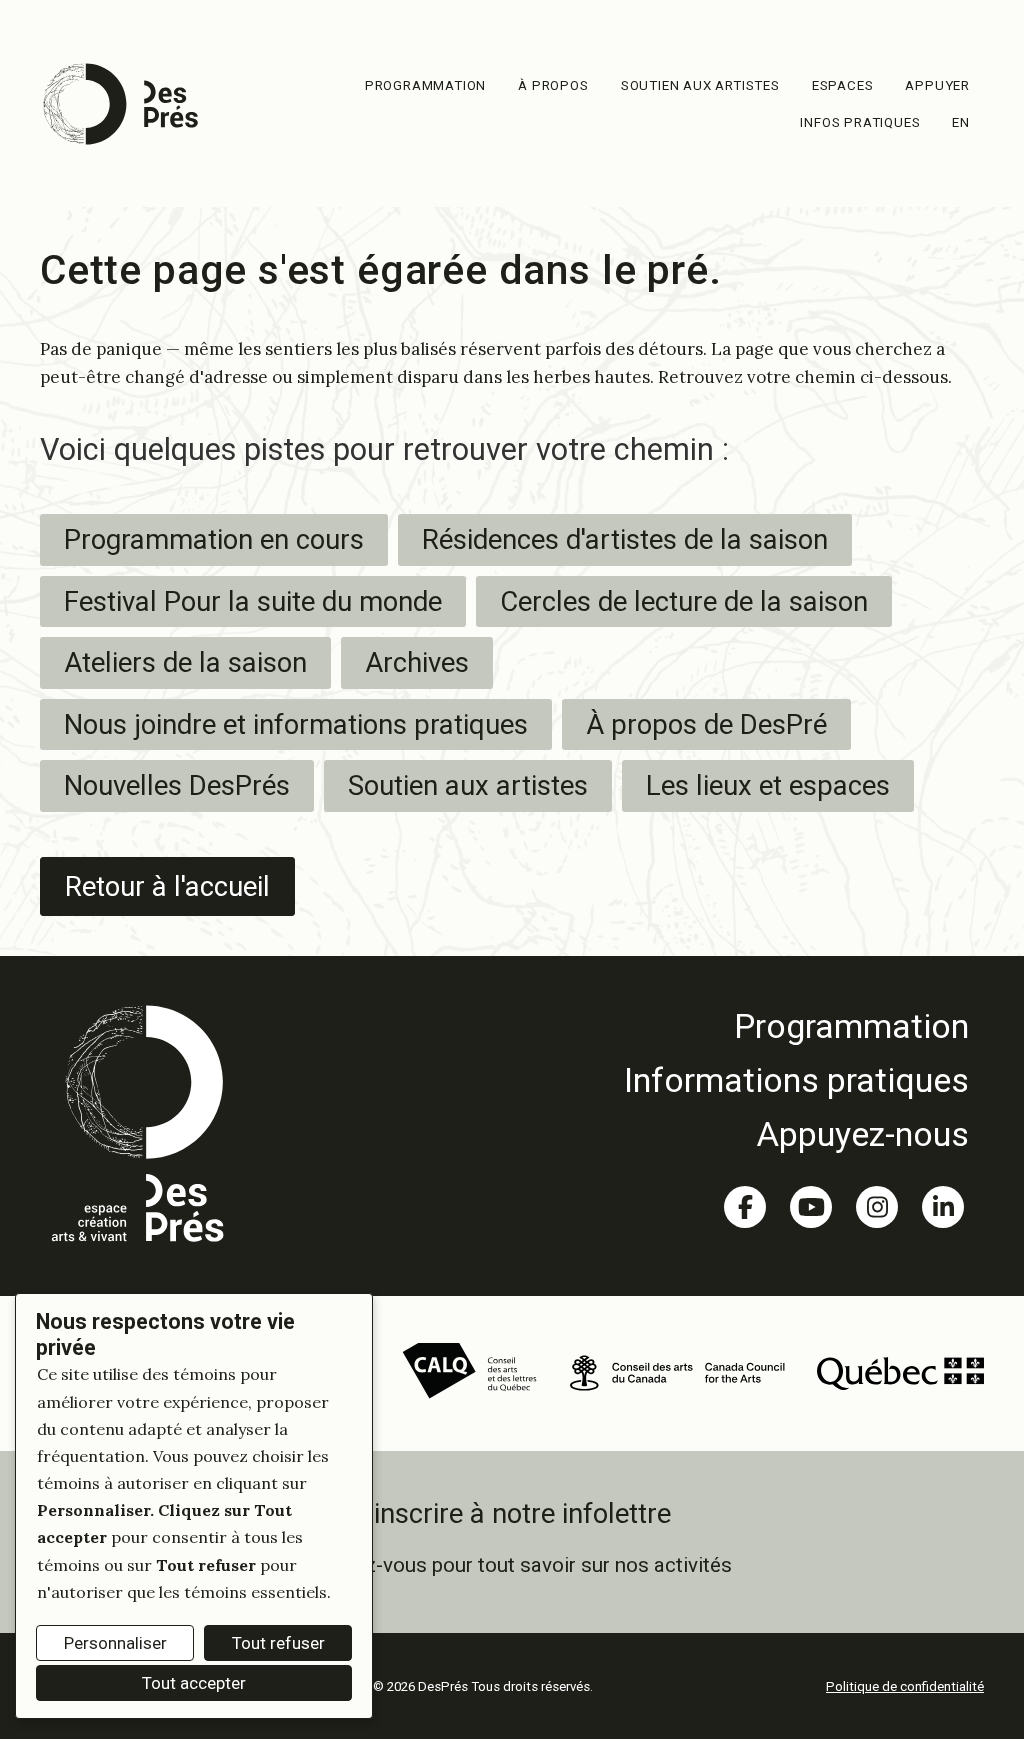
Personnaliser (115, 1643)
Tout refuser (278, 1643)
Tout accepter (194, 1683)
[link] (796, 1026)
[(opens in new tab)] (469, 1371)
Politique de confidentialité (905, 1686)
